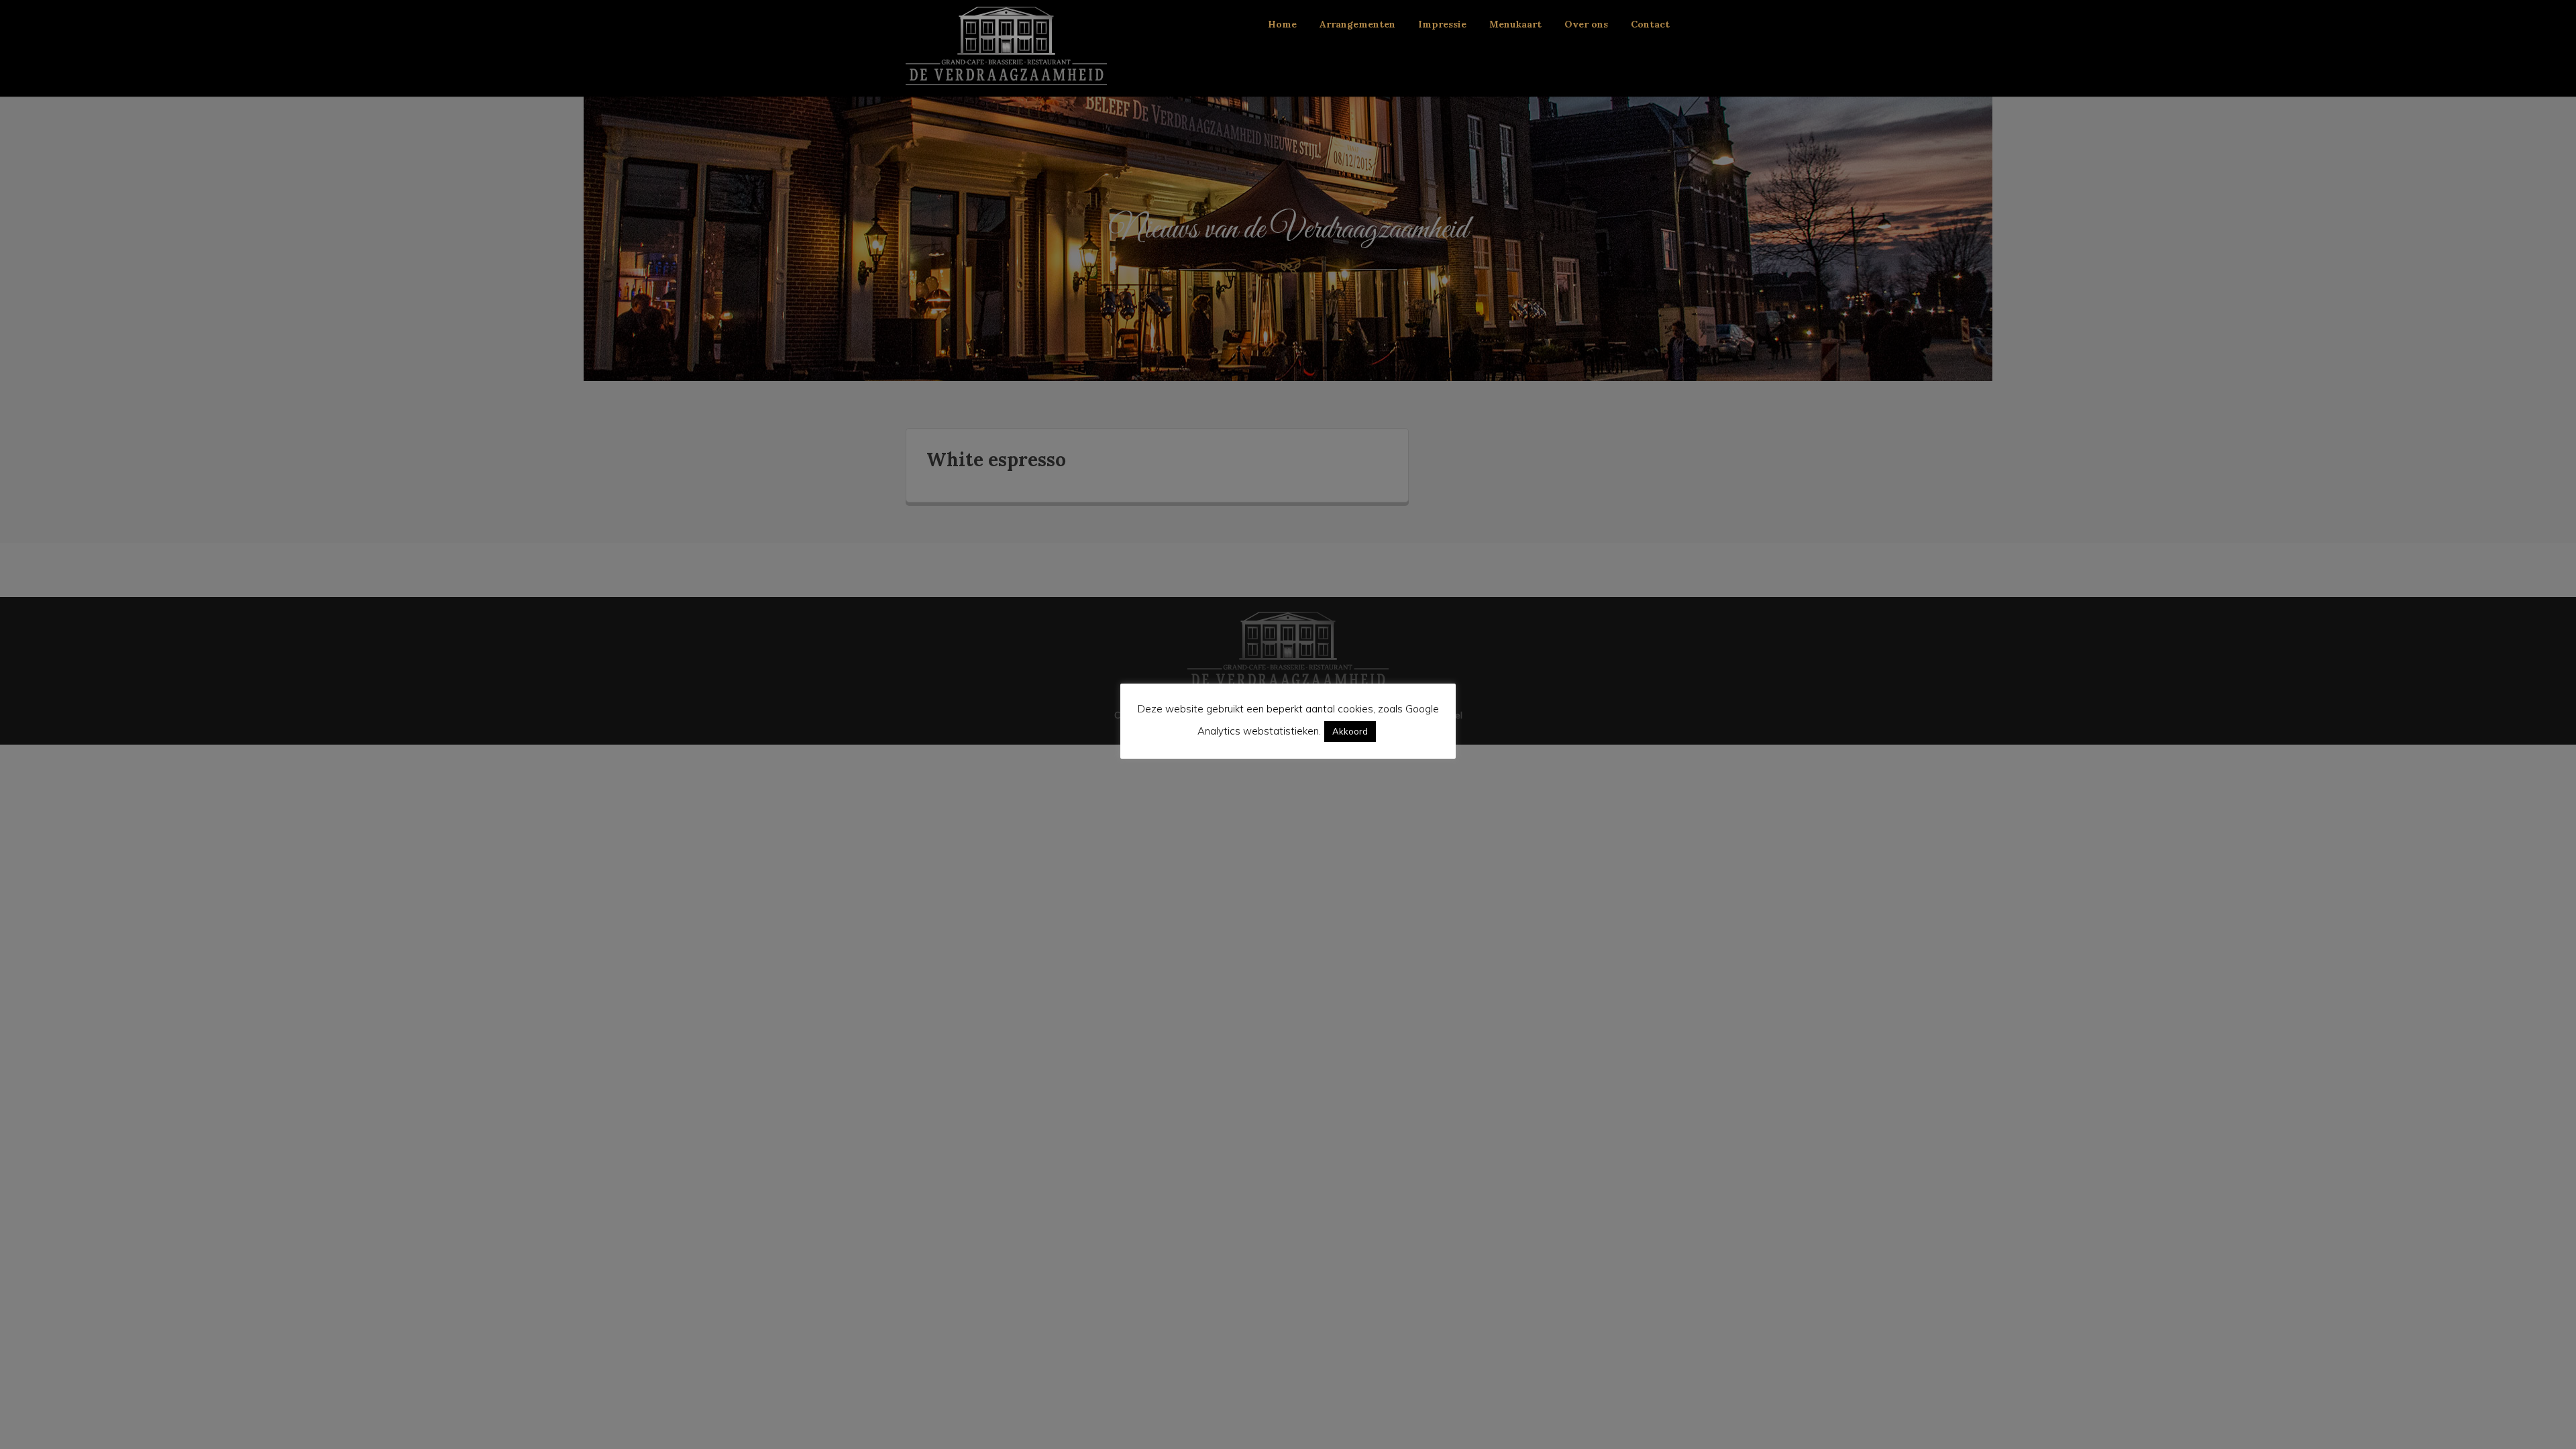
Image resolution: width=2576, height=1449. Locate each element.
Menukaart (1515, 24)
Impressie (1442, 24)
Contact (1650, 24)
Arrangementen (1357, 24)
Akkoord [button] (1350, 731)
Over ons (1586, 24)
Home (1282, 24)
